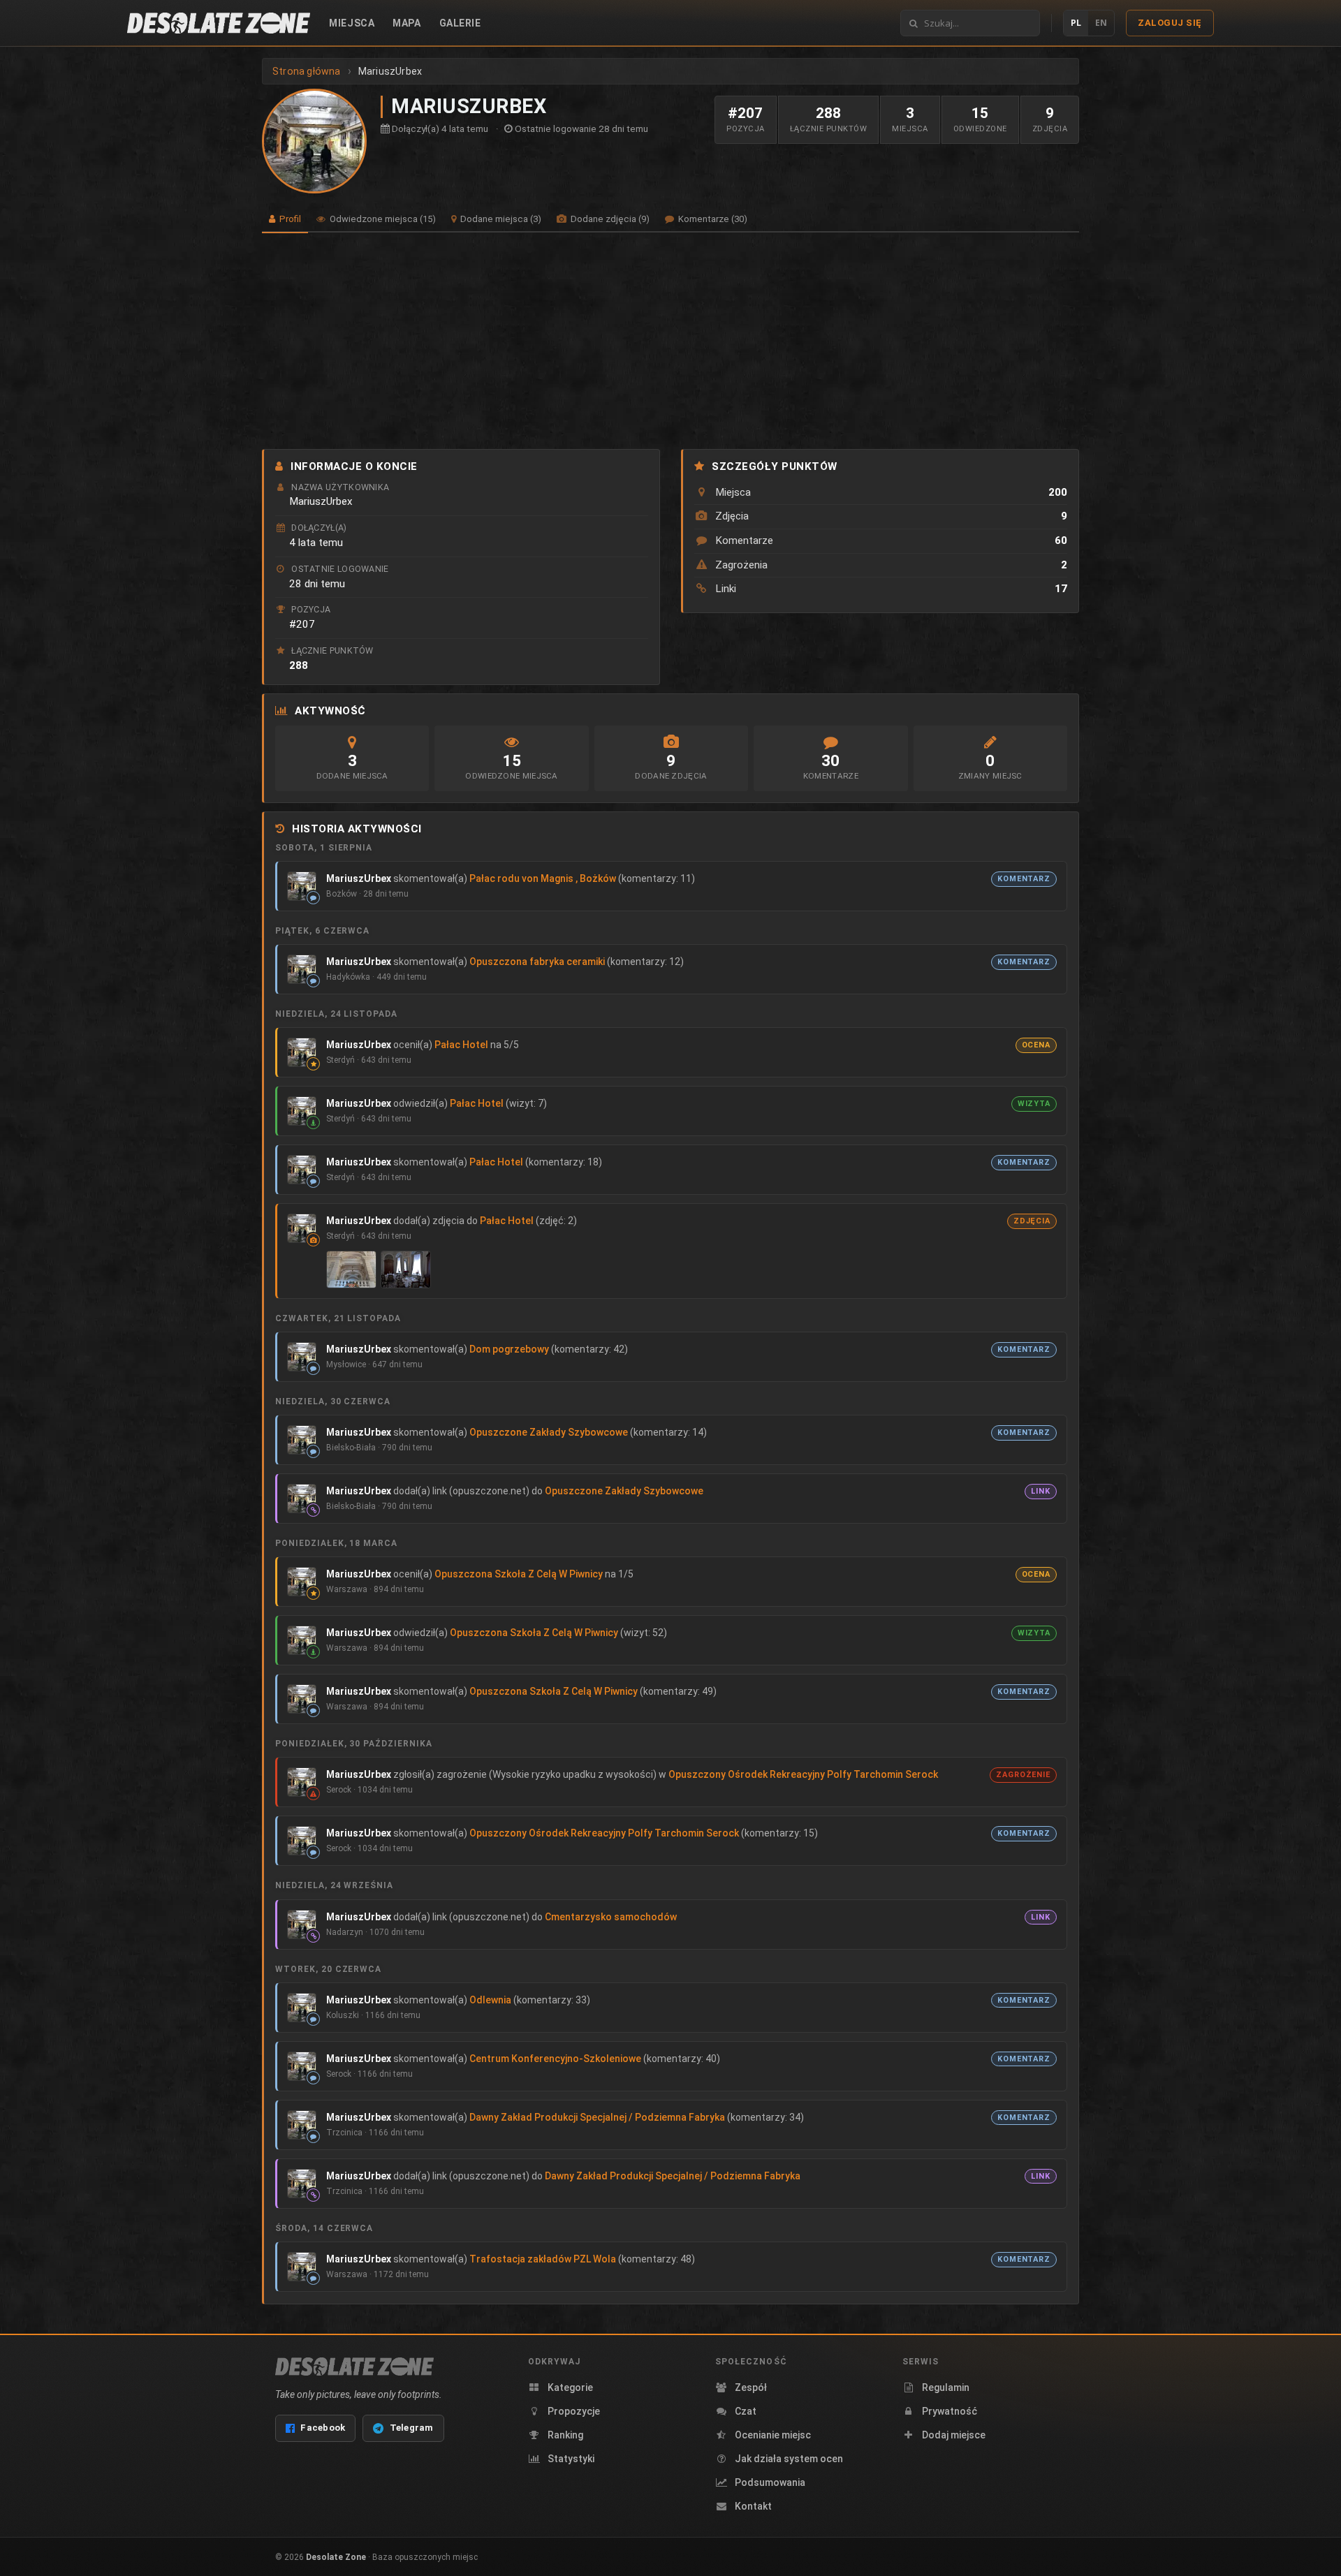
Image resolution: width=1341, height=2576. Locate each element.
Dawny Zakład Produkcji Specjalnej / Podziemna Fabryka (597, 2117)
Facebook (323, 2428)
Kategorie (570, 2387)
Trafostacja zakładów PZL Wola (543, 2259)
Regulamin (946, 2387)
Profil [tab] (289, 219)
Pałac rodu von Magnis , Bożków (543, 878)
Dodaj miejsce (954, 2435)
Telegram (412, 2428)
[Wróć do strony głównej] (219, 23)
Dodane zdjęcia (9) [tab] (609, 219)
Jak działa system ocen (789, 2459)
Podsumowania (770, 2482)
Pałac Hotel (461, 1045)
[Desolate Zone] (354, 2367)
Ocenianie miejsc (773, 2435)
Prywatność (950, 2411)
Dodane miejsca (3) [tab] (500, 219)
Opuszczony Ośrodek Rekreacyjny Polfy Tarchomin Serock (803, 1774)
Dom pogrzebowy (509, 1349)
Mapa (406, 23)
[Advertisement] (670, 341)
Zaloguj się (1170, 23)
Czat (746, 2411)
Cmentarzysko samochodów (611, 1917)
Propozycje (574, 2411)
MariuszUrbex (359, 878)
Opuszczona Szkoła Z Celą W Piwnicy (519, 1574)
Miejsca (352, 23)
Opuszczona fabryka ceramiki (537, 962)
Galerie (460, 23)
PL (1076, 23)
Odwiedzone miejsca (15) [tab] (382, 219)
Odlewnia (490, 2000)
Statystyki (571, 2459)
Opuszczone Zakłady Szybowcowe (549, 1432)
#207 (302, 624)
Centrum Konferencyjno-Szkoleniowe (555, 2059)
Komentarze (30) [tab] (712, 219)
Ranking (565, 2435)
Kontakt (753, 2506)
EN (1101, 23)
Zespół (751, 2387)
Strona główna (307, 71)
